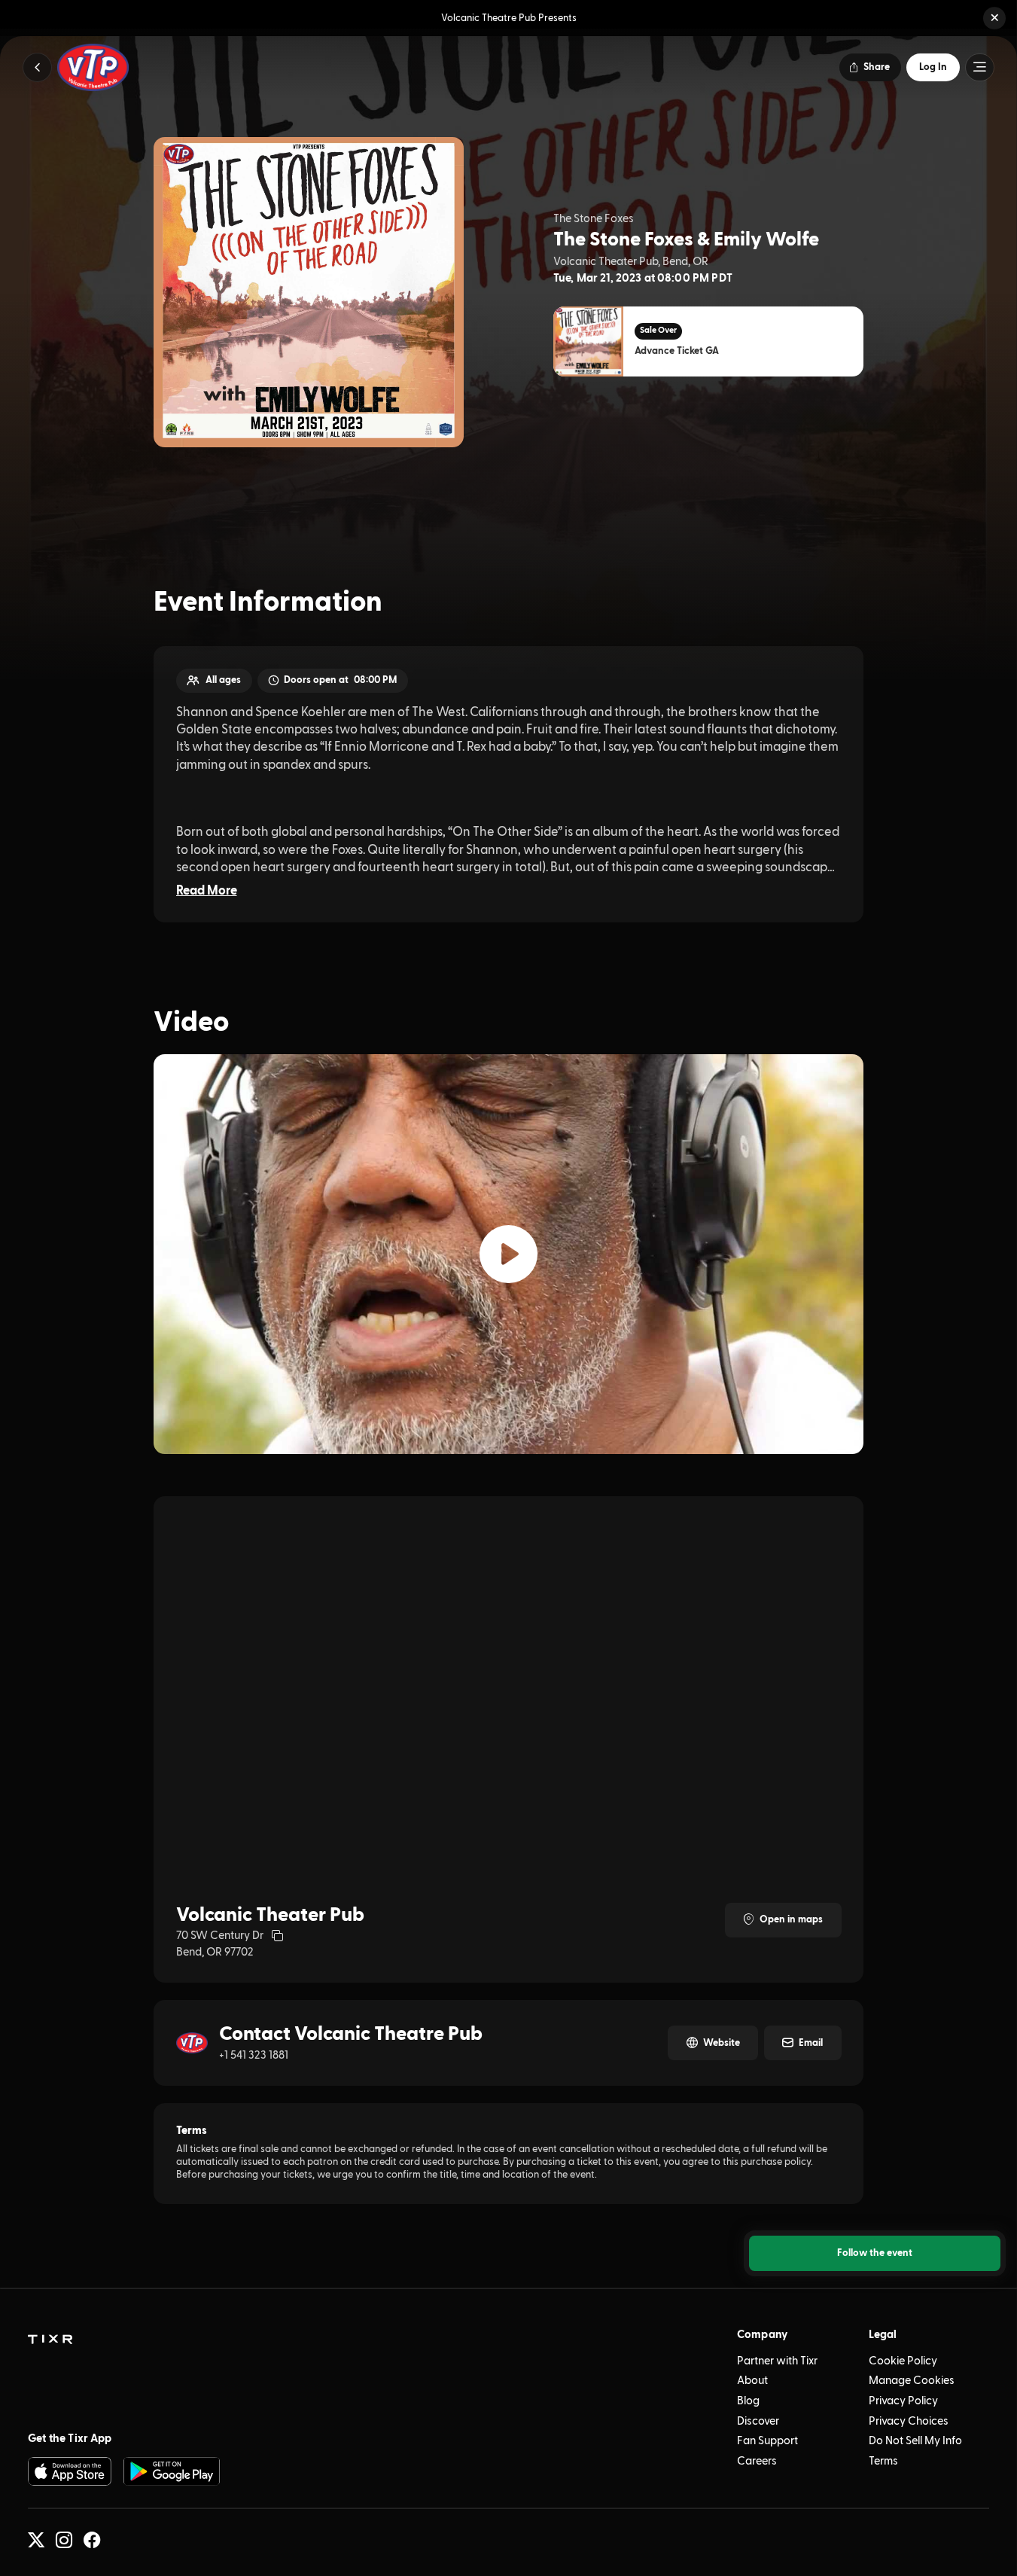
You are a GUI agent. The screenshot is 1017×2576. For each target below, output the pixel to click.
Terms (883, 2461)
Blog (748, 2401)
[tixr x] (36, 2540)
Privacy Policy (903, 2401)
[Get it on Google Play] (172, 2471)
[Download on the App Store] (70, 2471)
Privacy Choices (909, 2421)
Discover (758, 2421)
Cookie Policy (903, 2361)
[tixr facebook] (92, 2540)
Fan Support (767, 2441)
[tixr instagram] (64, 2540)
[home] (50, 2340)
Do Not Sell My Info (915, 2441)
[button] (994, 18)
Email (811, 2043)
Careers (757, 2461)
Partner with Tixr (777, 2361)
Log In (933, 67)
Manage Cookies (912, 2381)
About (752, 2381)
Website (722, 2043)
